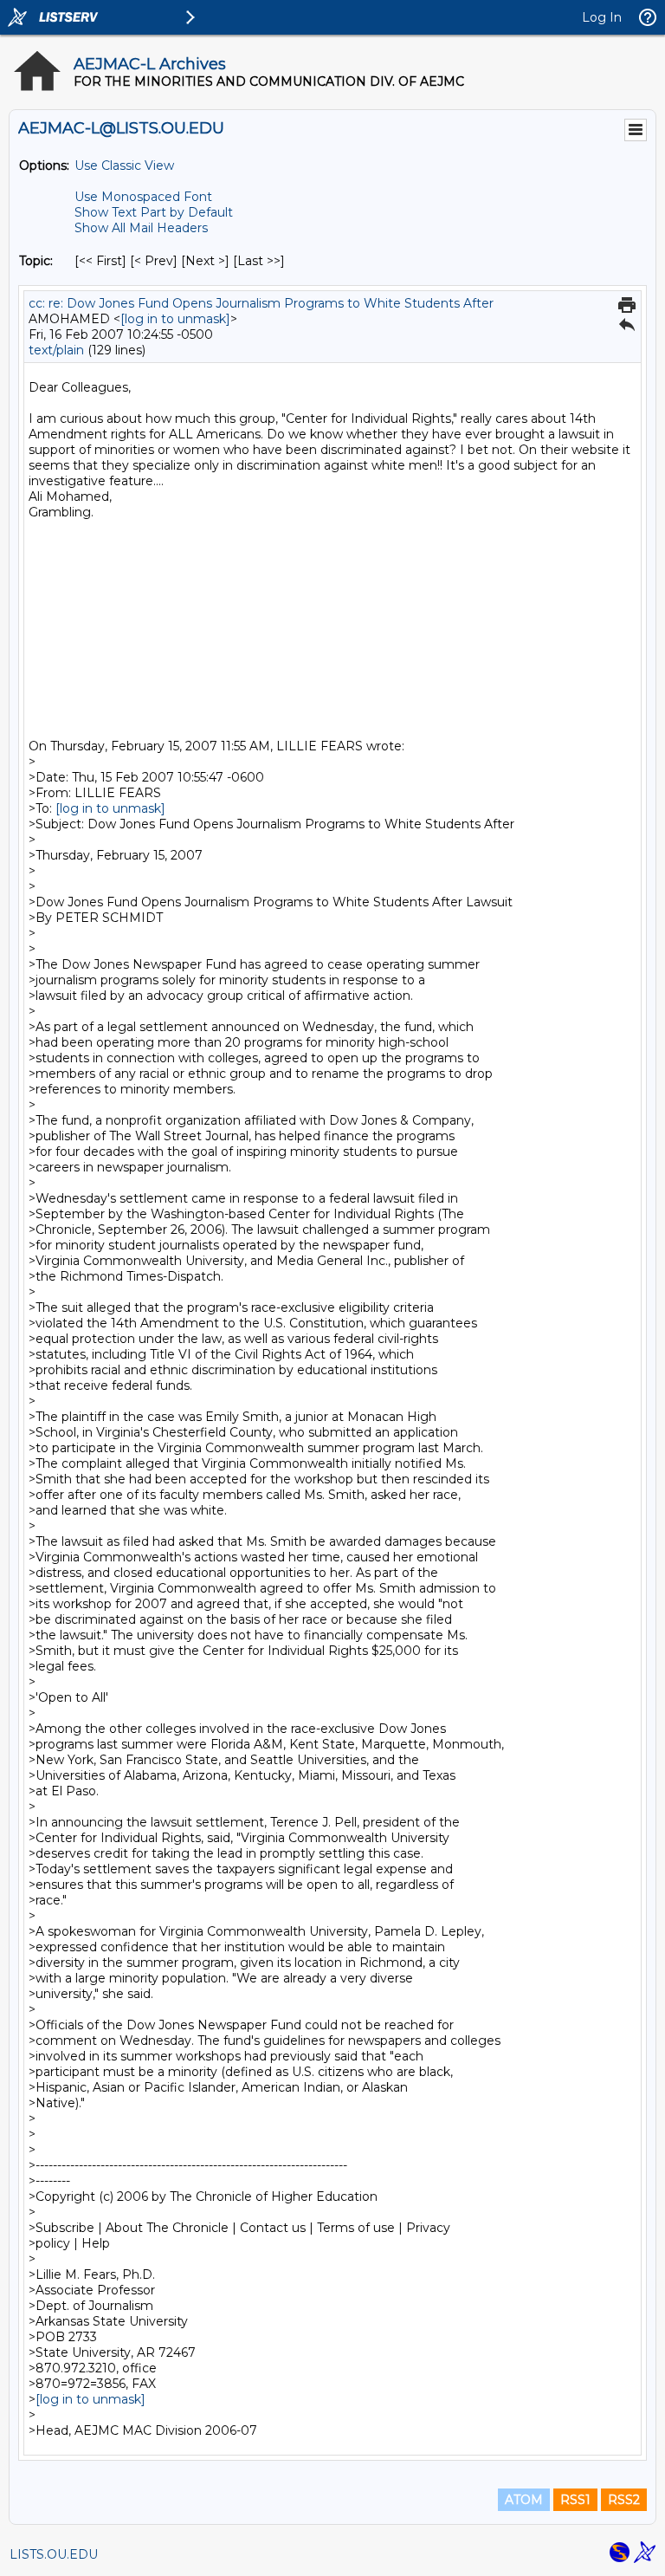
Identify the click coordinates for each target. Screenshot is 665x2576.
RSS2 (624, 2500)
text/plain (56, 350)
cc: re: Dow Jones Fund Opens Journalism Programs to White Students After (261, 303)
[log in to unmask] (175, 319)
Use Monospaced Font (143, 197)
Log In (602, 17)
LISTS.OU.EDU (54, 2554)
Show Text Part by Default (154, 212)
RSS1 (575, 2500)
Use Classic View (124, 165)
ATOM (524, 2500)
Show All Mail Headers (141, 228)
